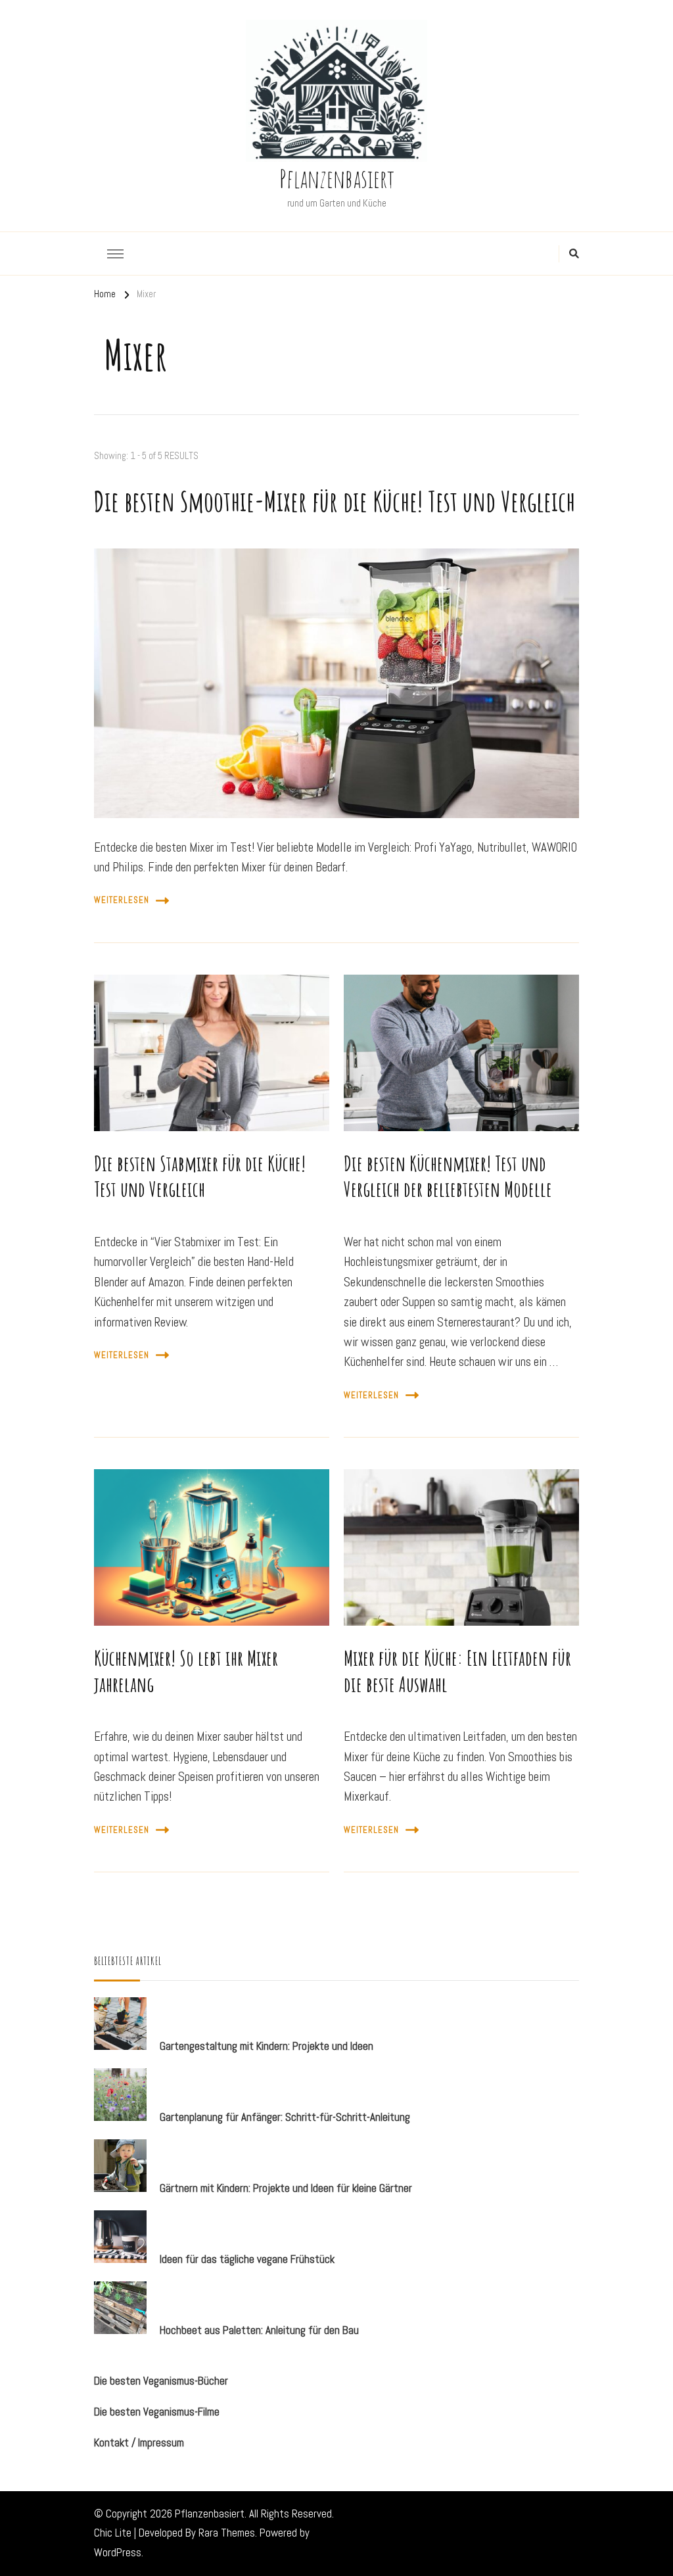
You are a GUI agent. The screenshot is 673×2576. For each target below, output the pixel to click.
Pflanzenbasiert (337, 178)
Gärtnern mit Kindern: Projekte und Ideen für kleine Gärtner (286, 2188)
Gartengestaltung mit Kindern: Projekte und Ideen (267, 2046)
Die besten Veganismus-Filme (157, 2412)
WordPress (118, 2552)
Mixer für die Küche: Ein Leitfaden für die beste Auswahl (457, 1671)
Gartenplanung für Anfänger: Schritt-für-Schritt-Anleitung (285, 2117)
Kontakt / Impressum (139, 2442)
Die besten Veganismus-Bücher (161, 2381)
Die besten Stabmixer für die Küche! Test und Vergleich (200, 1177)
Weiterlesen (122, 900)
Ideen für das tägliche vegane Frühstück (247, 2259)
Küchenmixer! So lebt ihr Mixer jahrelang (186, 1671)
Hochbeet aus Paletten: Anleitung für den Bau (259, 2330)
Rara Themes (227, 2533)
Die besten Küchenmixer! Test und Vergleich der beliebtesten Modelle (448, 1177)
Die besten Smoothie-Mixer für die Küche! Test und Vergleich (335, 501)
